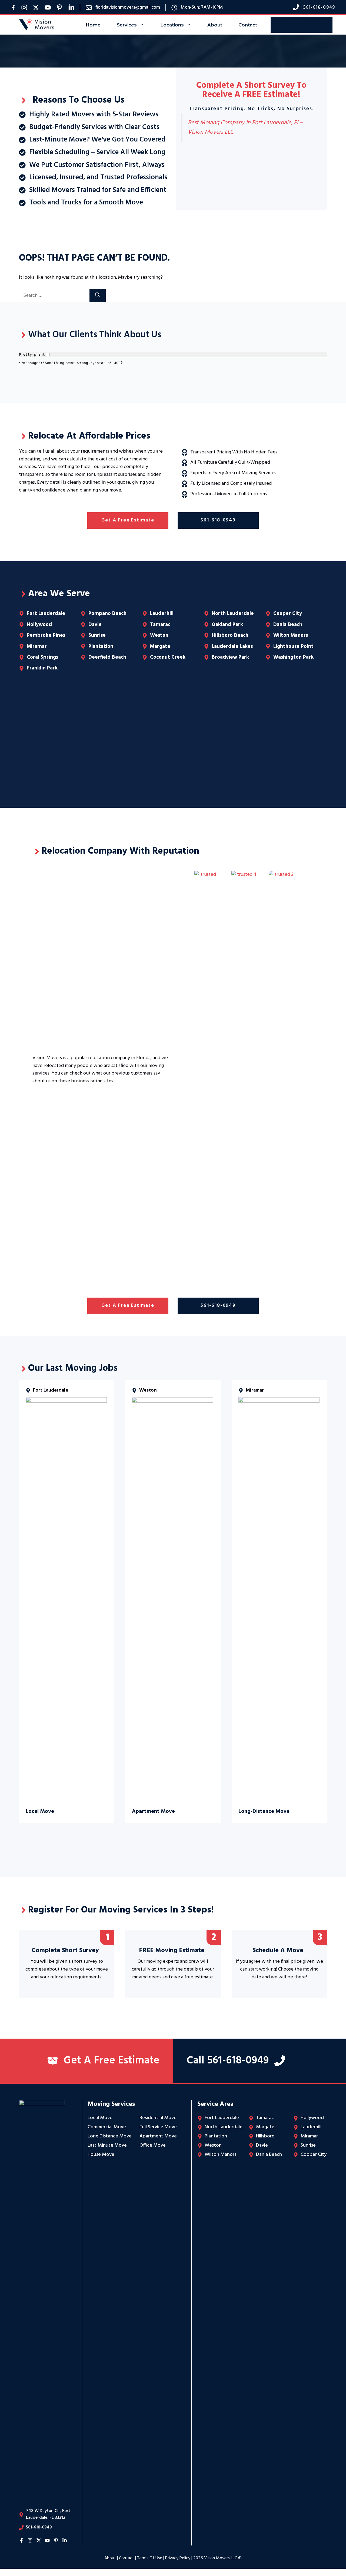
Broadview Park (230, 657)
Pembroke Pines (46, 635)
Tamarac (160, 625)
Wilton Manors (291, 635)
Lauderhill (162, 614)
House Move (101, 2155)
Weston (159, 635)
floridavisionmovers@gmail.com (128, 7)
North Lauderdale (233, 614)
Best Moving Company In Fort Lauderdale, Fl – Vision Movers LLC (245, 127)
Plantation (101, 646)
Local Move (100, 2118)
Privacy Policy (178, 2558)
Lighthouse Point (293, 646)
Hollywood (39, 625)
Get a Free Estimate (128, 520)
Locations (172, 25)
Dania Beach (288, 625)
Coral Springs (42, 657)
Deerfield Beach (107, 657)
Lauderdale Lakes (232, 646)
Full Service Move (158, 2127)
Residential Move (158, 2118)
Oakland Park (227, 625)
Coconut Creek (168, 657)
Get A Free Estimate (302, 25)
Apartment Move (158, 2136)
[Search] (98, 296)
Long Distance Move (110, 2136)
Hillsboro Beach (230, 635)
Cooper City (288, 614)
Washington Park (293, 657)
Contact (248, 25)
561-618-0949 (218, 520)
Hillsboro (265, 2136)
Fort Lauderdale (46, 614)
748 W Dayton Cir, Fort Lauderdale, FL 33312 (48, 2514)
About (215, 25)
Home (93, 25)
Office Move (153, 2145)
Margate (160, 646)
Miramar (37, 646)
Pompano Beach (107, 614)
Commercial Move (107, 2127)
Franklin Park (42, 668)
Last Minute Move (107, 2145)
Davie (95, 625)
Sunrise (97, 635)
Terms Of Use (150, 2558)
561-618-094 (318, 7)
